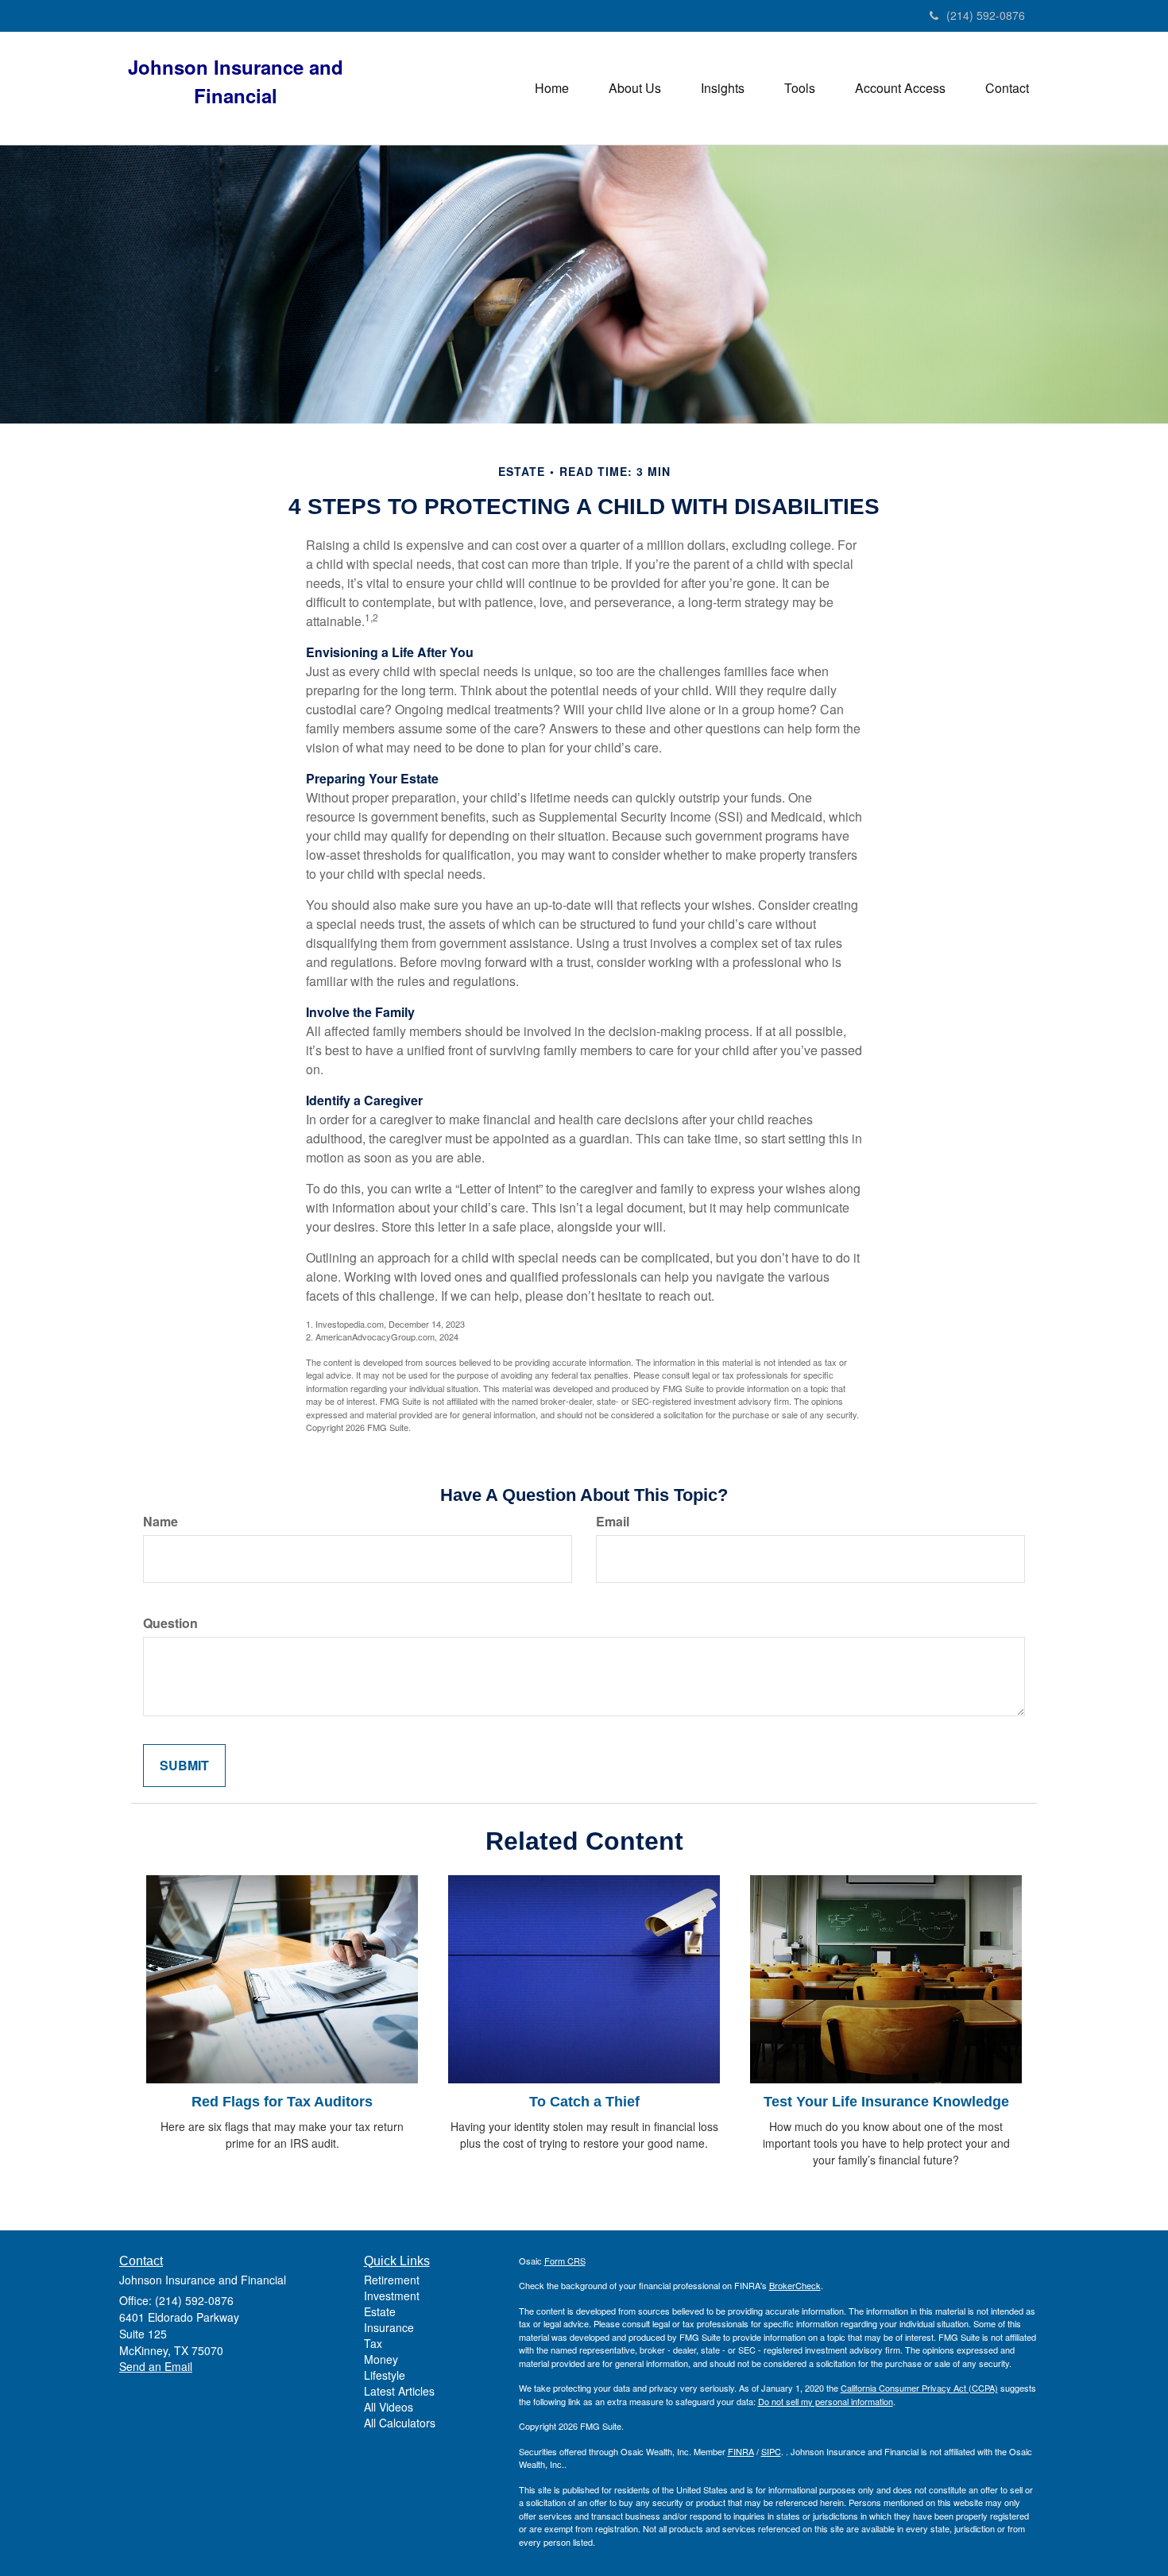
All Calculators (400, 2423)
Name (161, 1522)
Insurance (389, 2327)
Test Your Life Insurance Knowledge (886, 2102)
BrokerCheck (795, 2285)
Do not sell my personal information (826, 2401)
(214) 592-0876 (986, 15)
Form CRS (565, 2261)
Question (170, 1623)
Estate (380, 2311)
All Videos (389, 2407)
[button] (635, 88)
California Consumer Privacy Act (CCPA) (919, 2388)
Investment (392, 2296)
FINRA (741, 2451)
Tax (373, 2343)
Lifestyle (385, 2375)
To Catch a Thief (584, 2102)
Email (613, 1522)
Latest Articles (399, 2391)
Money (381, 2359)
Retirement (392, 2280)
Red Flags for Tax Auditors (282, 2102)
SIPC (771, 2451)
